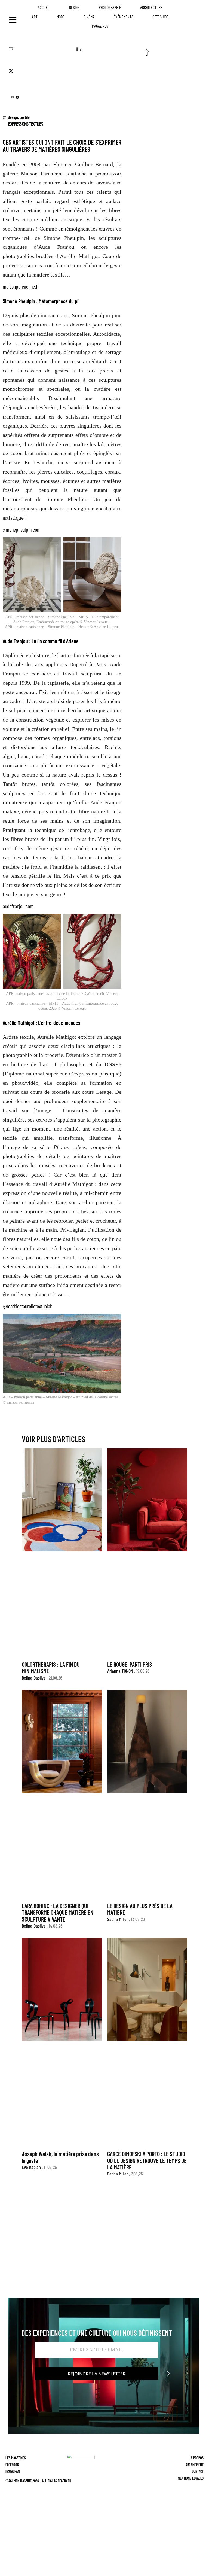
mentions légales (191, 2478)
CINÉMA (89, 16)
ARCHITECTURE (151, 7)
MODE (61, 16)
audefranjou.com (18, 906)
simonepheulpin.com (22, 529)
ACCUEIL (44, 7)
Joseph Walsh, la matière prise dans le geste (60, 2157)
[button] (11, 51)
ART (35, 16)
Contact (198, 2471)
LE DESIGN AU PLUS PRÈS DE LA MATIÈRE (140, 1909)
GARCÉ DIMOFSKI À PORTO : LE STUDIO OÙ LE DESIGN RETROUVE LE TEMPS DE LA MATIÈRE (147, 2160)
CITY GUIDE (160, 16)
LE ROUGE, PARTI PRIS (130, 1664)
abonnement (195, 2464)
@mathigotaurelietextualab (27, 1306)
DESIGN (74, 7)
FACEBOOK (12, 2464)
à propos (197, 2458)
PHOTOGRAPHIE (110, 7)
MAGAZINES (100, 26)
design (13, 117)
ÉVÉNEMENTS (123, 16)
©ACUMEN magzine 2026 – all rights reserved (38, 2481)
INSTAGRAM (13, 2471)
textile (25, 117)
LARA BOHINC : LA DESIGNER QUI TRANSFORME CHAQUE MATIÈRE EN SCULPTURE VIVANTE (58, 1912)
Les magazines (16, 2458)
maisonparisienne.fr (21, 286)
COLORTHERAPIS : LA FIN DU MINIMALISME (51, 1668)
